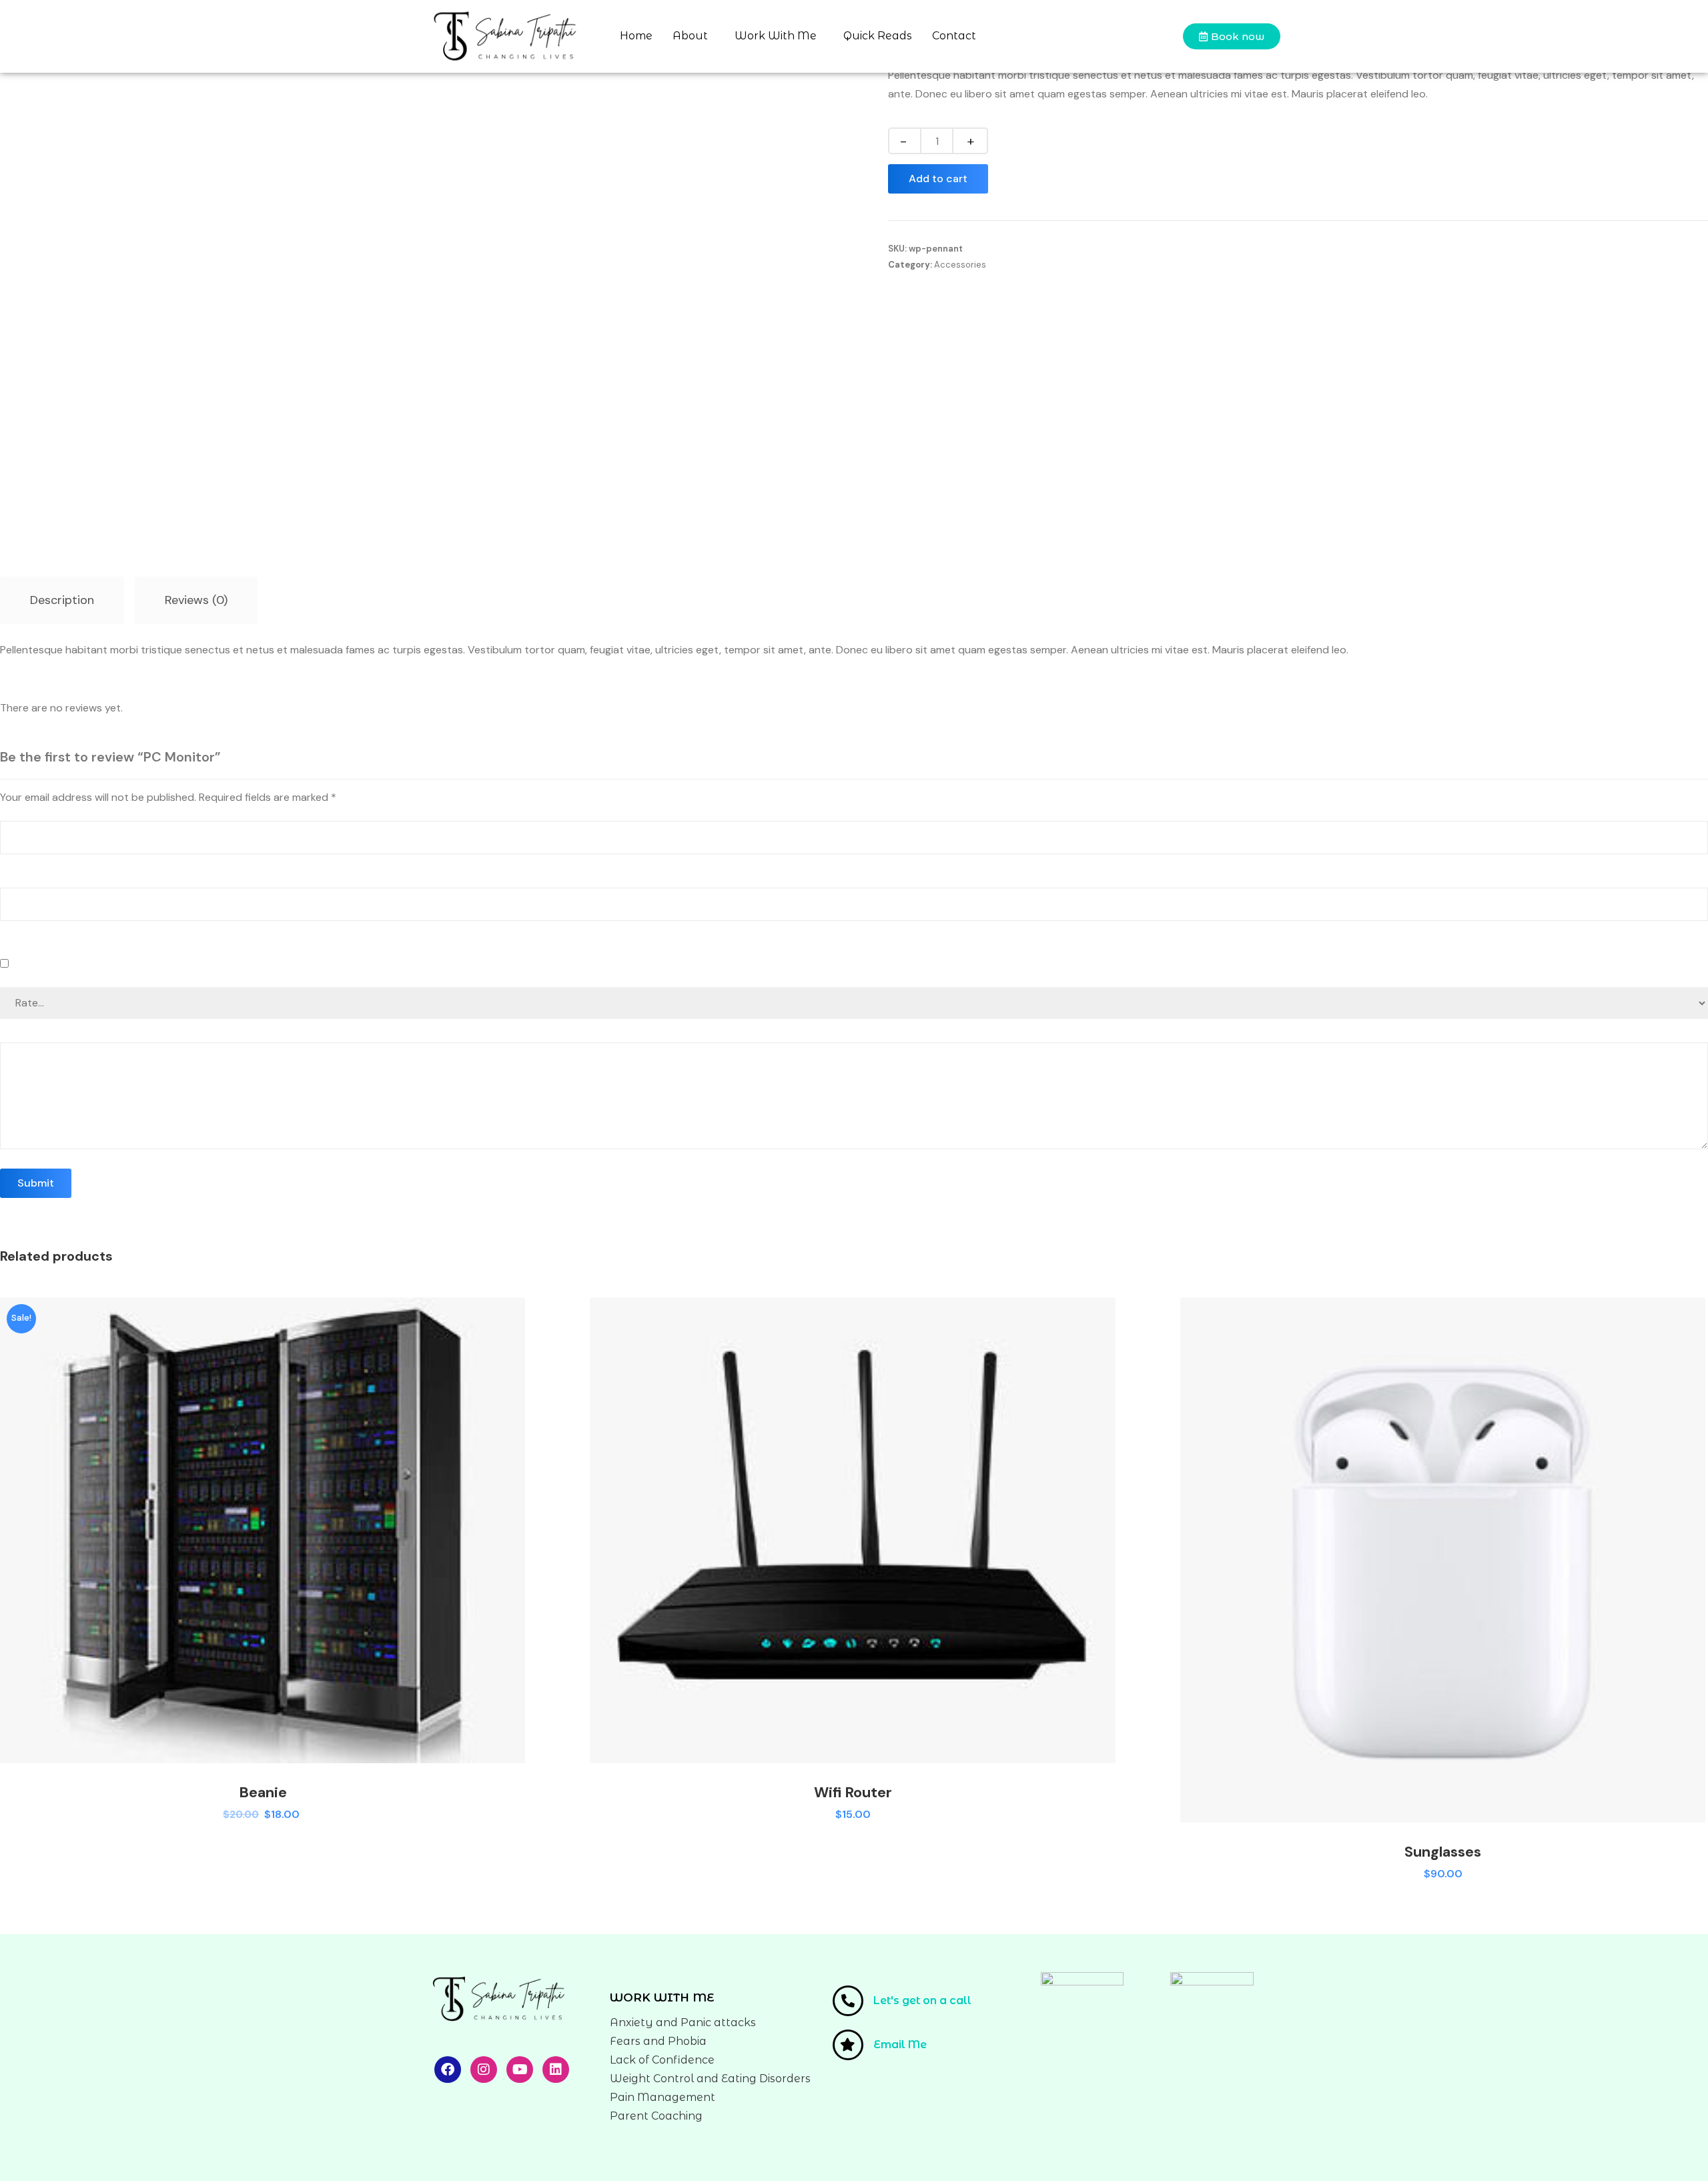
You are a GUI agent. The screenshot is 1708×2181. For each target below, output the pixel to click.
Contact (954, 36)
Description (62, 600)
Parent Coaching (656, 2116)
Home (636, 36)
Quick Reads (878, 36)
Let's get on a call (922, 2000)
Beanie (263, 1792)
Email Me (900, 2045)
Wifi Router (853, 1792)
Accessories (960, 265)
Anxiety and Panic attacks (683, 2022)
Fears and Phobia (658, 2041)
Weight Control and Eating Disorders (710, 2079)
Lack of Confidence (662, 2060)
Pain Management (663, 2097)
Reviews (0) (196, 600)
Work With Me (776, 36)
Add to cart (938, 179)
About (690, 36)
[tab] (62, 600)
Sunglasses (1443, 1852)
